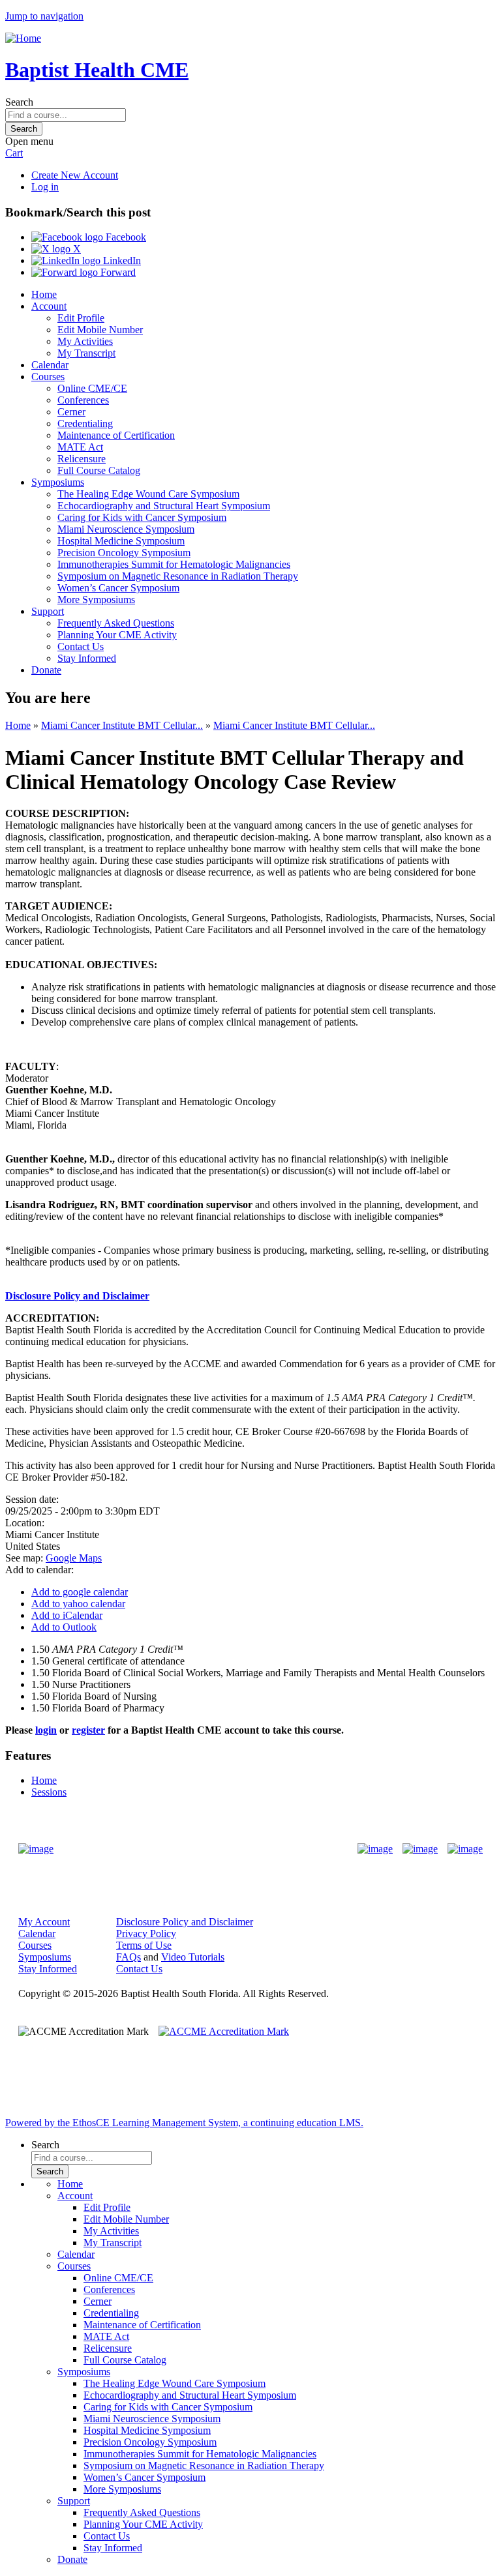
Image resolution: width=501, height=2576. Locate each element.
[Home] (23, 38)
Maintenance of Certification (116, 435)
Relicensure (82, 459)
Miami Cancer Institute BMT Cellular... (122, 725)
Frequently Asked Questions (116, 623)
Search (19, 102)
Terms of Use (144, 1945)
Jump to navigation (44, 16)
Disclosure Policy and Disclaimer (77, 1296)
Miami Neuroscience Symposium (126, 529)
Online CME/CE (92, 388)
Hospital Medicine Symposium (121, 541)
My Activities (85, 341)
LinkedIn (121, 260)
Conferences (83, 400)
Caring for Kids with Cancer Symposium (142, 517)
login (46, 1730)
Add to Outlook (64, 1627)
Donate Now (210, 1849)
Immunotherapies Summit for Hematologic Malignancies (174, 564)
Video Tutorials (193, 1957)
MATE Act (80, 447)
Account (49, 306)
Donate (46, 670)
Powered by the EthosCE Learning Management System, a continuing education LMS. (184, 2123)
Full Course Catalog (99, 470)
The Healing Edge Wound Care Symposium (148, 494)
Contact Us (81, 646)
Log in (45, 187)
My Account (44, 1922)
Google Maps (74, 1558)
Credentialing (85, 423)
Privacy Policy (146, 1933)
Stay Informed (87, 658)
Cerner (71, 412)
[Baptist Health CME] (36, 1849)
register (88, 1730)
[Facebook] (375, 1849)
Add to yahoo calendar (78, 1604)
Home (44, 294)
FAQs (129, 1957)
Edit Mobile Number (100, 330)
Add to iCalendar (67, 1615)
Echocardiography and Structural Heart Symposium (164, 506)
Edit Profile (81, 318)
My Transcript (86, 353)
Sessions (49, 1792)
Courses (48, 377)
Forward (117, 272)
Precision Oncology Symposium (124, 553)
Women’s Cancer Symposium (118, 588)
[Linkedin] (465, 1849)
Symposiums (58, 482)
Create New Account (75, 175)
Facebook (125, 237)
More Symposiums (96, 600)
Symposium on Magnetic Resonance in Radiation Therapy (178, 576)
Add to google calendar (80, 1592)
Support (48, 611)
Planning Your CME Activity (117, 635)
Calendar (50, 365)
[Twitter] (420, 1849)
